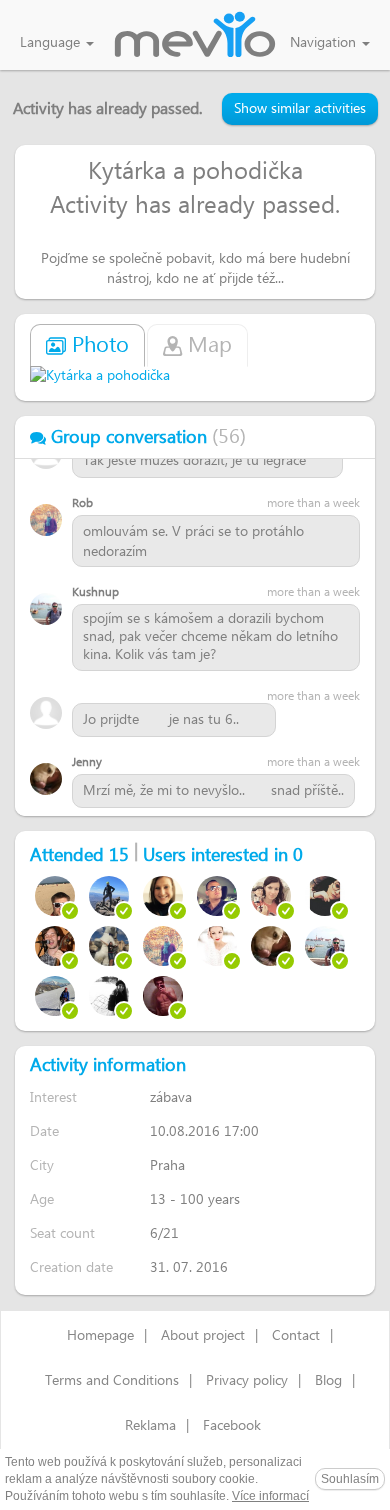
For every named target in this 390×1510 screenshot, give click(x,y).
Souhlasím (350, 1479)
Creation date (71, 1267)
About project (203, 1336)
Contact (296, 1336)
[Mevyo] (195, 36)
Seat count (62, 1233)
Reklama (150, 1426)
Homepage (100, 1336)
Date (44, 1131)
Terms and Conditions (112, 1381)
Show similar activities (300, 109)
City (42, 1165)
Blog (328, 1381)
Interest (53, 1097)
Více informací (270, 1496)
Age (42, 1199)
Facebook (232, 1426)
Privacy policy (247, 1381)
